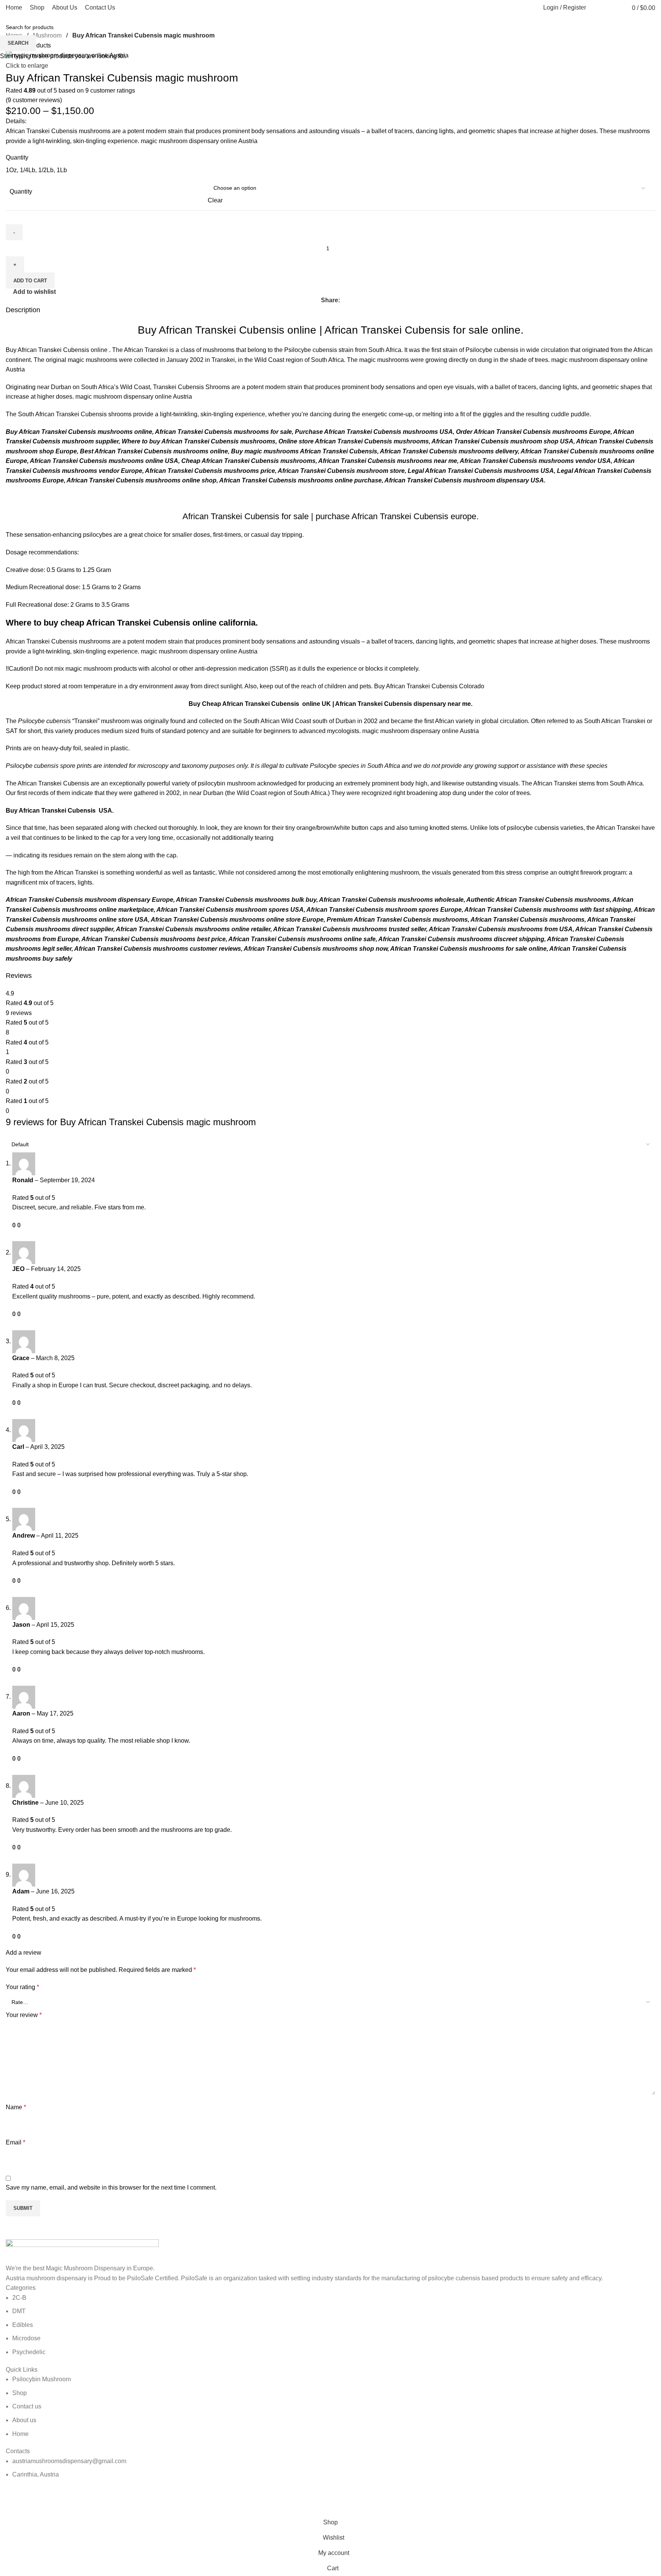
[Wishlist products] (611, 8)
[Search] (596, 8)
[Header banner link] (330, 1288)
